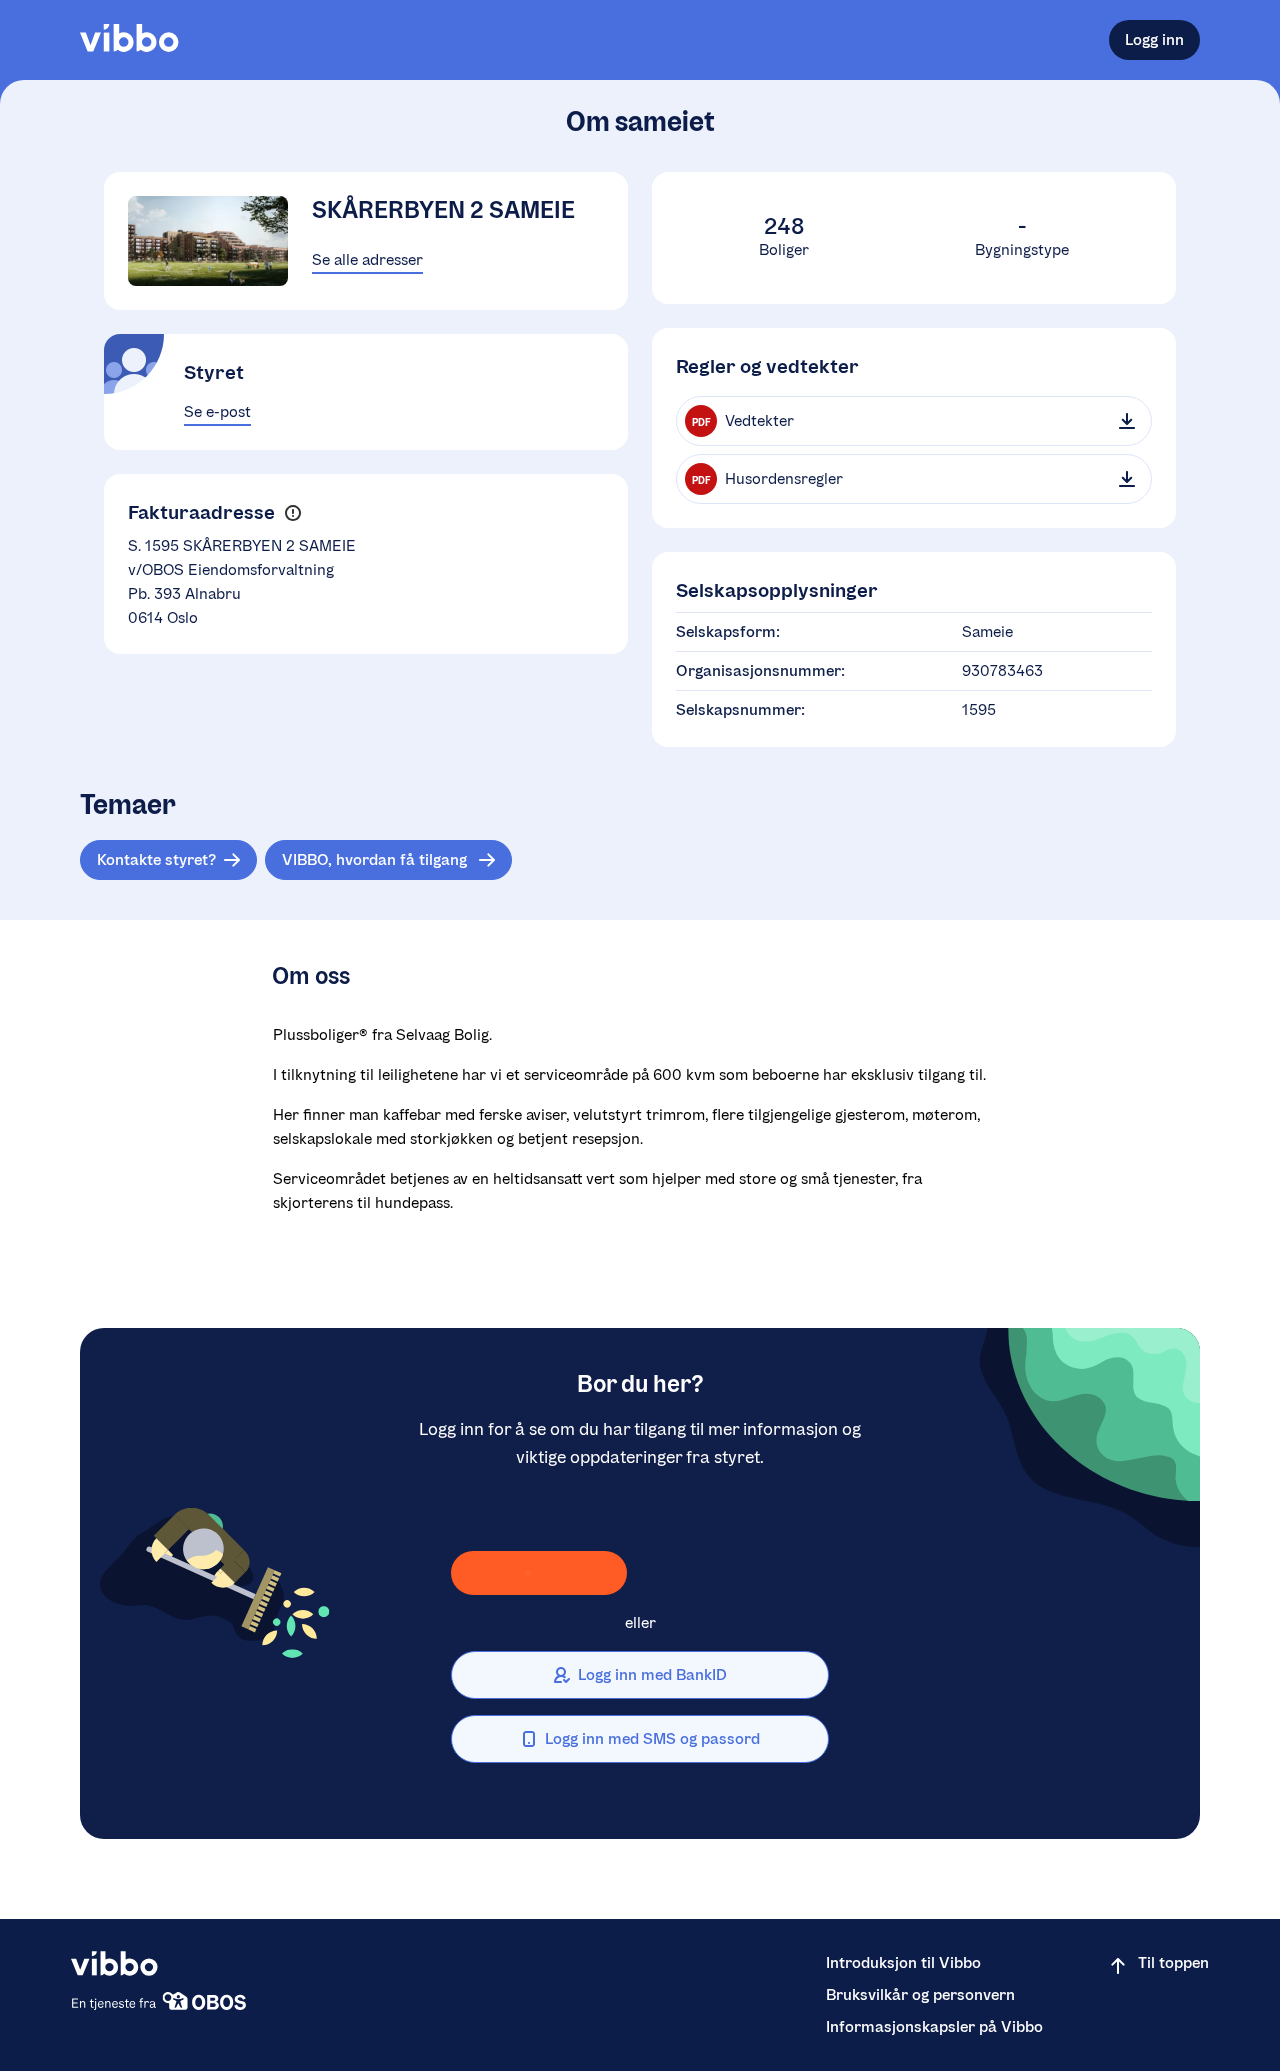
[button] (292, 513)
